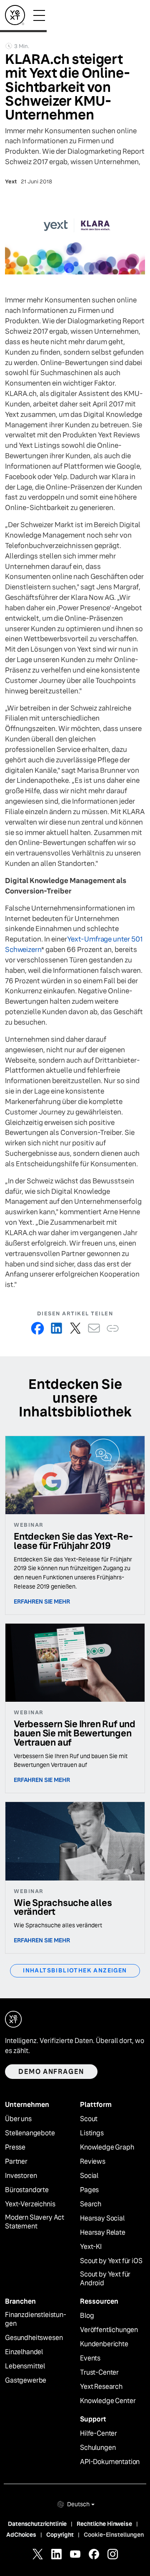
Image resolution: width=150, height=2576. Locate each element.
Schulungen (98, 2448)
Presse (15, 2147)
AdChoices (21, 2535)
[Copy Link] (113, 1328)
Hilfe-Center (99, 2434)
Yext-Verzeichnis (30, 2204)
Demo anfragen (51, 2072)
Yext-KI (91, 2247)
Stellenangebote (30, 2133)
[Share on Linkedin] (56, 1328)
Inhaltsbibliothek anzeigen (75, 1970)
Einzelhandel (24, 2352)
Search (91, 2204)
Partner (16, 2162)
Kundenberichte (104, 2344)
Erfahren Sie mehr (42, 1601)
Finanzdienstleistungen (36, 2319)
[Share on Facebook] (38, 1328)
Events (90, 2358)
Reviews (93, 2162)
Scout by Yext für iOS (111, 2261)
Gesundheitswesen (34, 2338)
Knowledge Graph (107, 2147)
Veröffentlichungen (109, 2330)
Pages (89, 2190)
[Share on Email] (94, 1328)
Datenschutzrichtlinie (37, 2524)
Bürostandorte (27, 2190)
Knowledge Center (108, 2401)
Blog (87, 2316)
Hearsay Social (102, 2218)
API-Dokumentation (110, 2462)
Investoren (21, 2176)
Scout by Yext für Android (105, 2279)
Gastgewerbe (26, 2381)
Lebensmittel (25, 2366)
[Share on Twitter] (75, 1328)
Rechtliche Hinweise (104, 2524)
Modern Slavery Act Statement (35, 2222)
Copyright (60, 2535)
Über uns (18, 2119)
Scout (89, 2119)
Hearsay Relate (103, 2233)
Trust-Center (99, 2373)
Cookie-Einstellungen (114, 2535)
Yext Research (101, 2387)
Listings (92, 2133)
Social (89, 2176)
